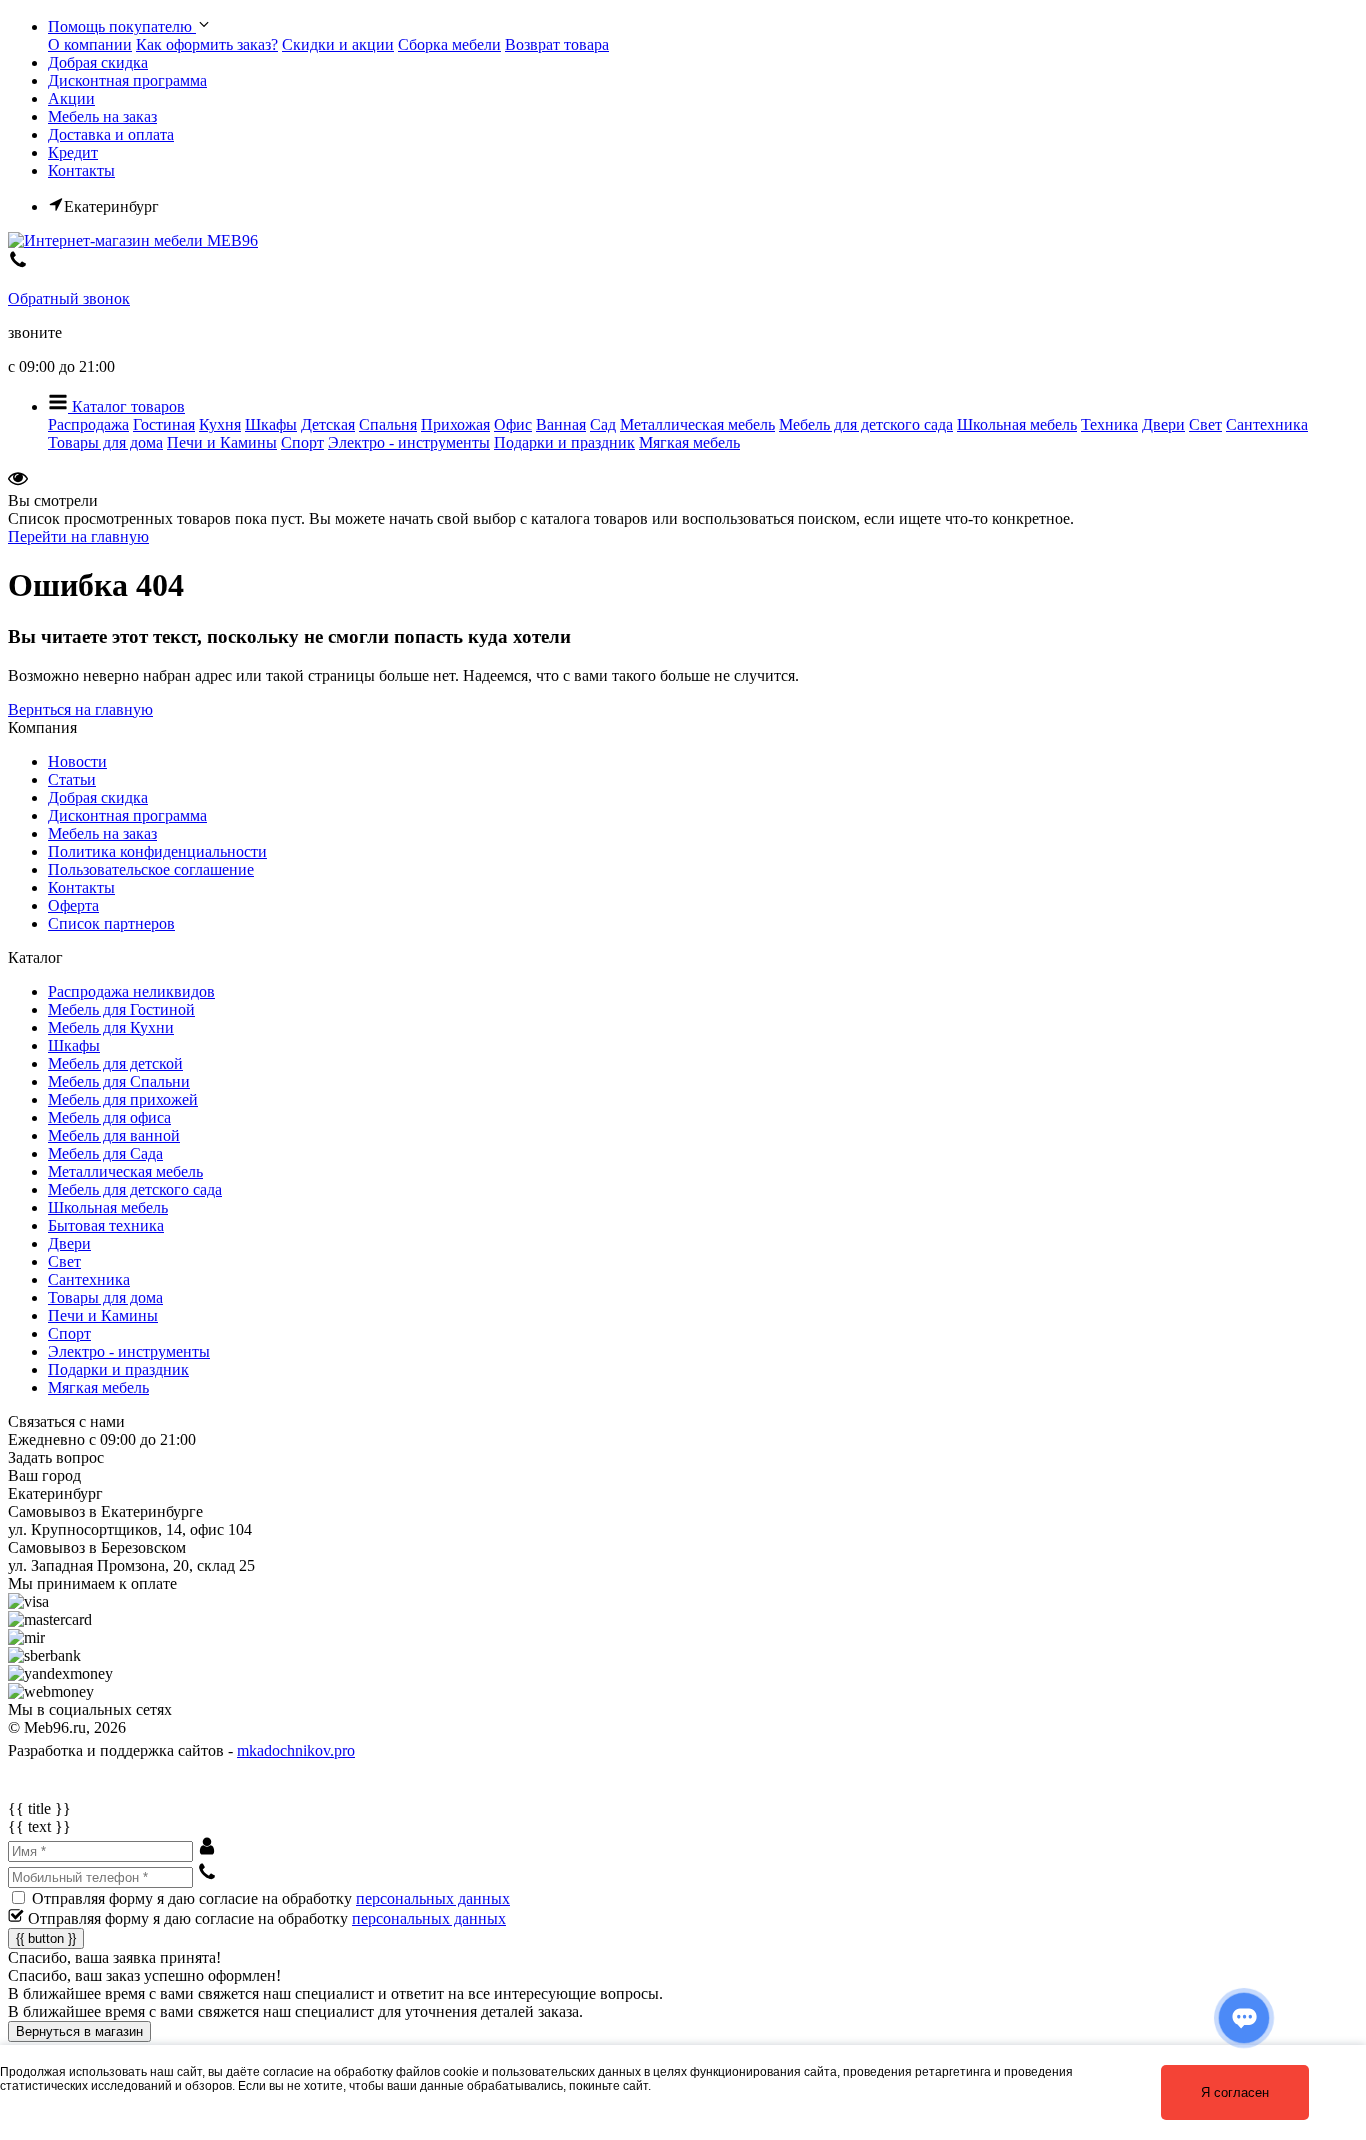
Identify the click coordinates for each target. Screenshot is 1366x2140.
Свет (1205, 424)
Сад (603, 424)
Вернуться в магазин (79, 2031)
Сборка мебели (449, 44)
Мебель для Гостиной (121, 1009)
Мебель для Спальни (119, 1081)
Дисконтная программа (127, 80)
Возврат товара (557, 44)
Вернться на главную (80, 709)
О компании (90, 44)
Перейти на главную (78, 536)
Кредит (73, 152)
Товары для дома (105, 442)
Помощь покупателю (122, 26)
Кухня (220, 424)
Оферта (73, 905)
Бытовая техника (106, 1225)
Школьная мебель (1017, 424)
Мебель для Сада (105, 1153)
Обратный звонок (69, 298)
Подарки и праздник (564, 442)
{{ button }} (46, 1938)
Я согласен (1235, 2092)
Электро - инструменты (409, 442)
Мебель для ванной (114, 1135)
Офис (513, 424)
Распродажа (88, 424)
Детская (328, 424)
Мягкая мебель (689, 442)
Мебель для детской (115, 1063)
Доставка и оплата (111, 134)
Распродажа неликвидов (131, 991)
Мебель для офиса (109, 1117)
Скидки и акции (338, 44)
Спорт (302, 442)
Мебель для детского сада (866, 424)
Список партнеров (111, 923)
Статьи (72, 779)
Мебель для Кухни (111, 1027)
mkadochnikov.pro (296, 1750)
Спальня (388, 424)
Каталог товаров (126, 406)
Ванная (561, 424)
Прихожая (455, 424)
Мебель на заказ (102, 116)
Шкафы (271, 424)
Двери (1163, 424)
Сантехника (1267, 424)
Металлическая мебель (697, 424)
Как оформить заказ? (207, 44)
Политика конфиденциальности (157, 851)
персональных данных (433, 1898)
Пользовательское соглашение (151, 869)
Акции (71, 98)
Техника (1109, 424)
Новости (77, 761)
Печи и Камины (222, 442)
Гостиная (164, 424)
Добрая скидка (98, 62)
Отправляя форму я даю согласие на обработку (271, 1898)
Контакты (81, 170)
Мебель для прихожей (123, 1099)
